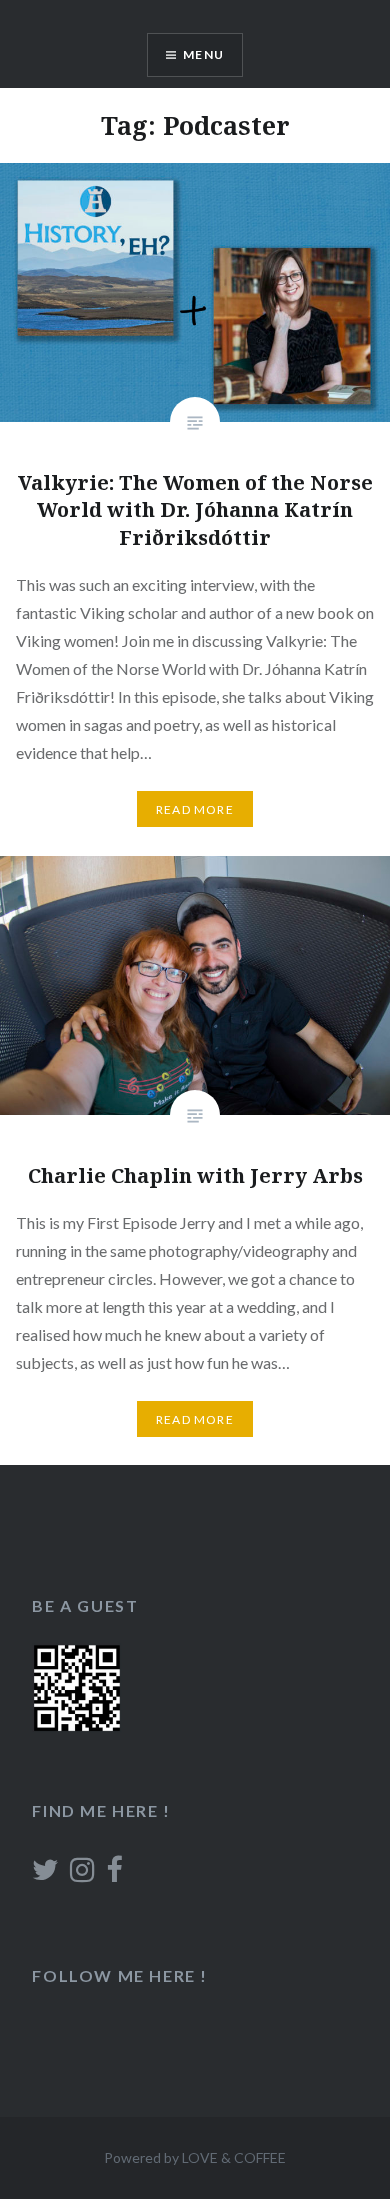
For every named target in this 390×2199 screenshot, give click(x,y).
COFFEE (260, 2157)
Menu (203, 54)
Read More (195, 809)
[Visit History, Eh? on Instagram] (82, 1874)
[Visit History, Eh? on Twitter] (45, 1874)
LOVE (200, 2157)
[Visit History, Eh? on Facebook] (114, 1874)
